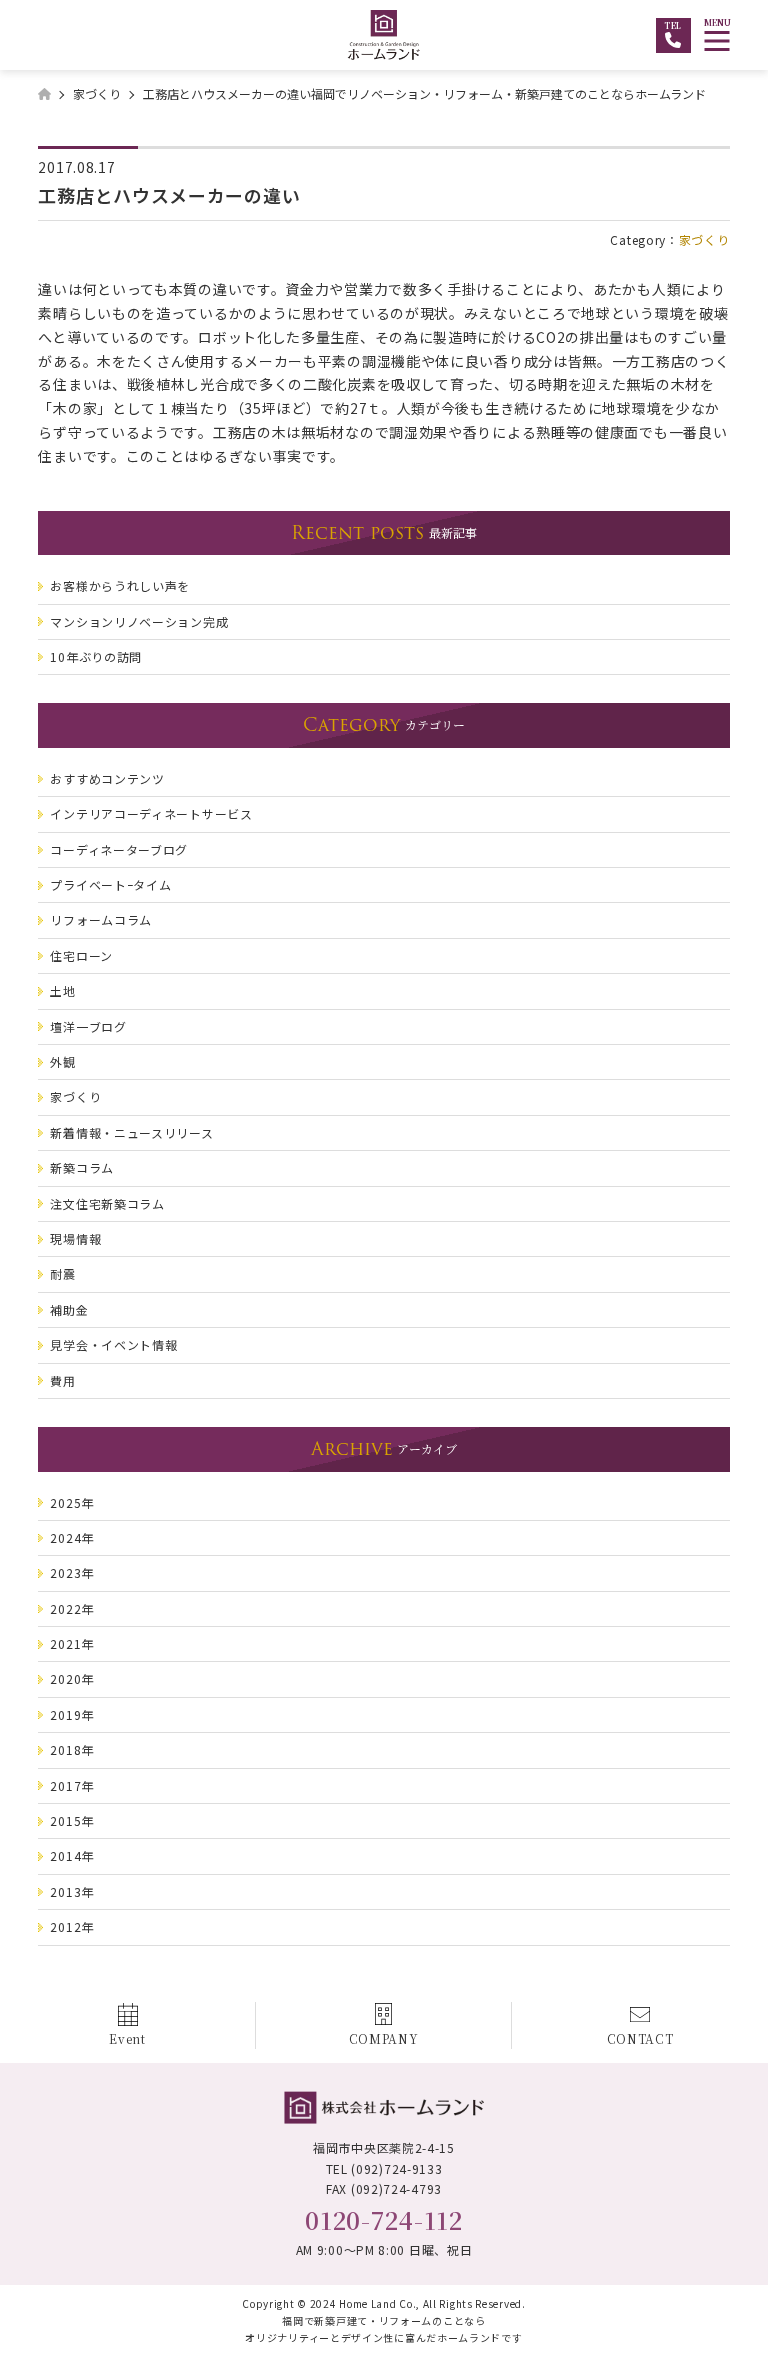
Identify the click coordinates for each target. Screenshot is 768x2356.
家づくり (704, 239)
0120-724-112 (383, 2219)
